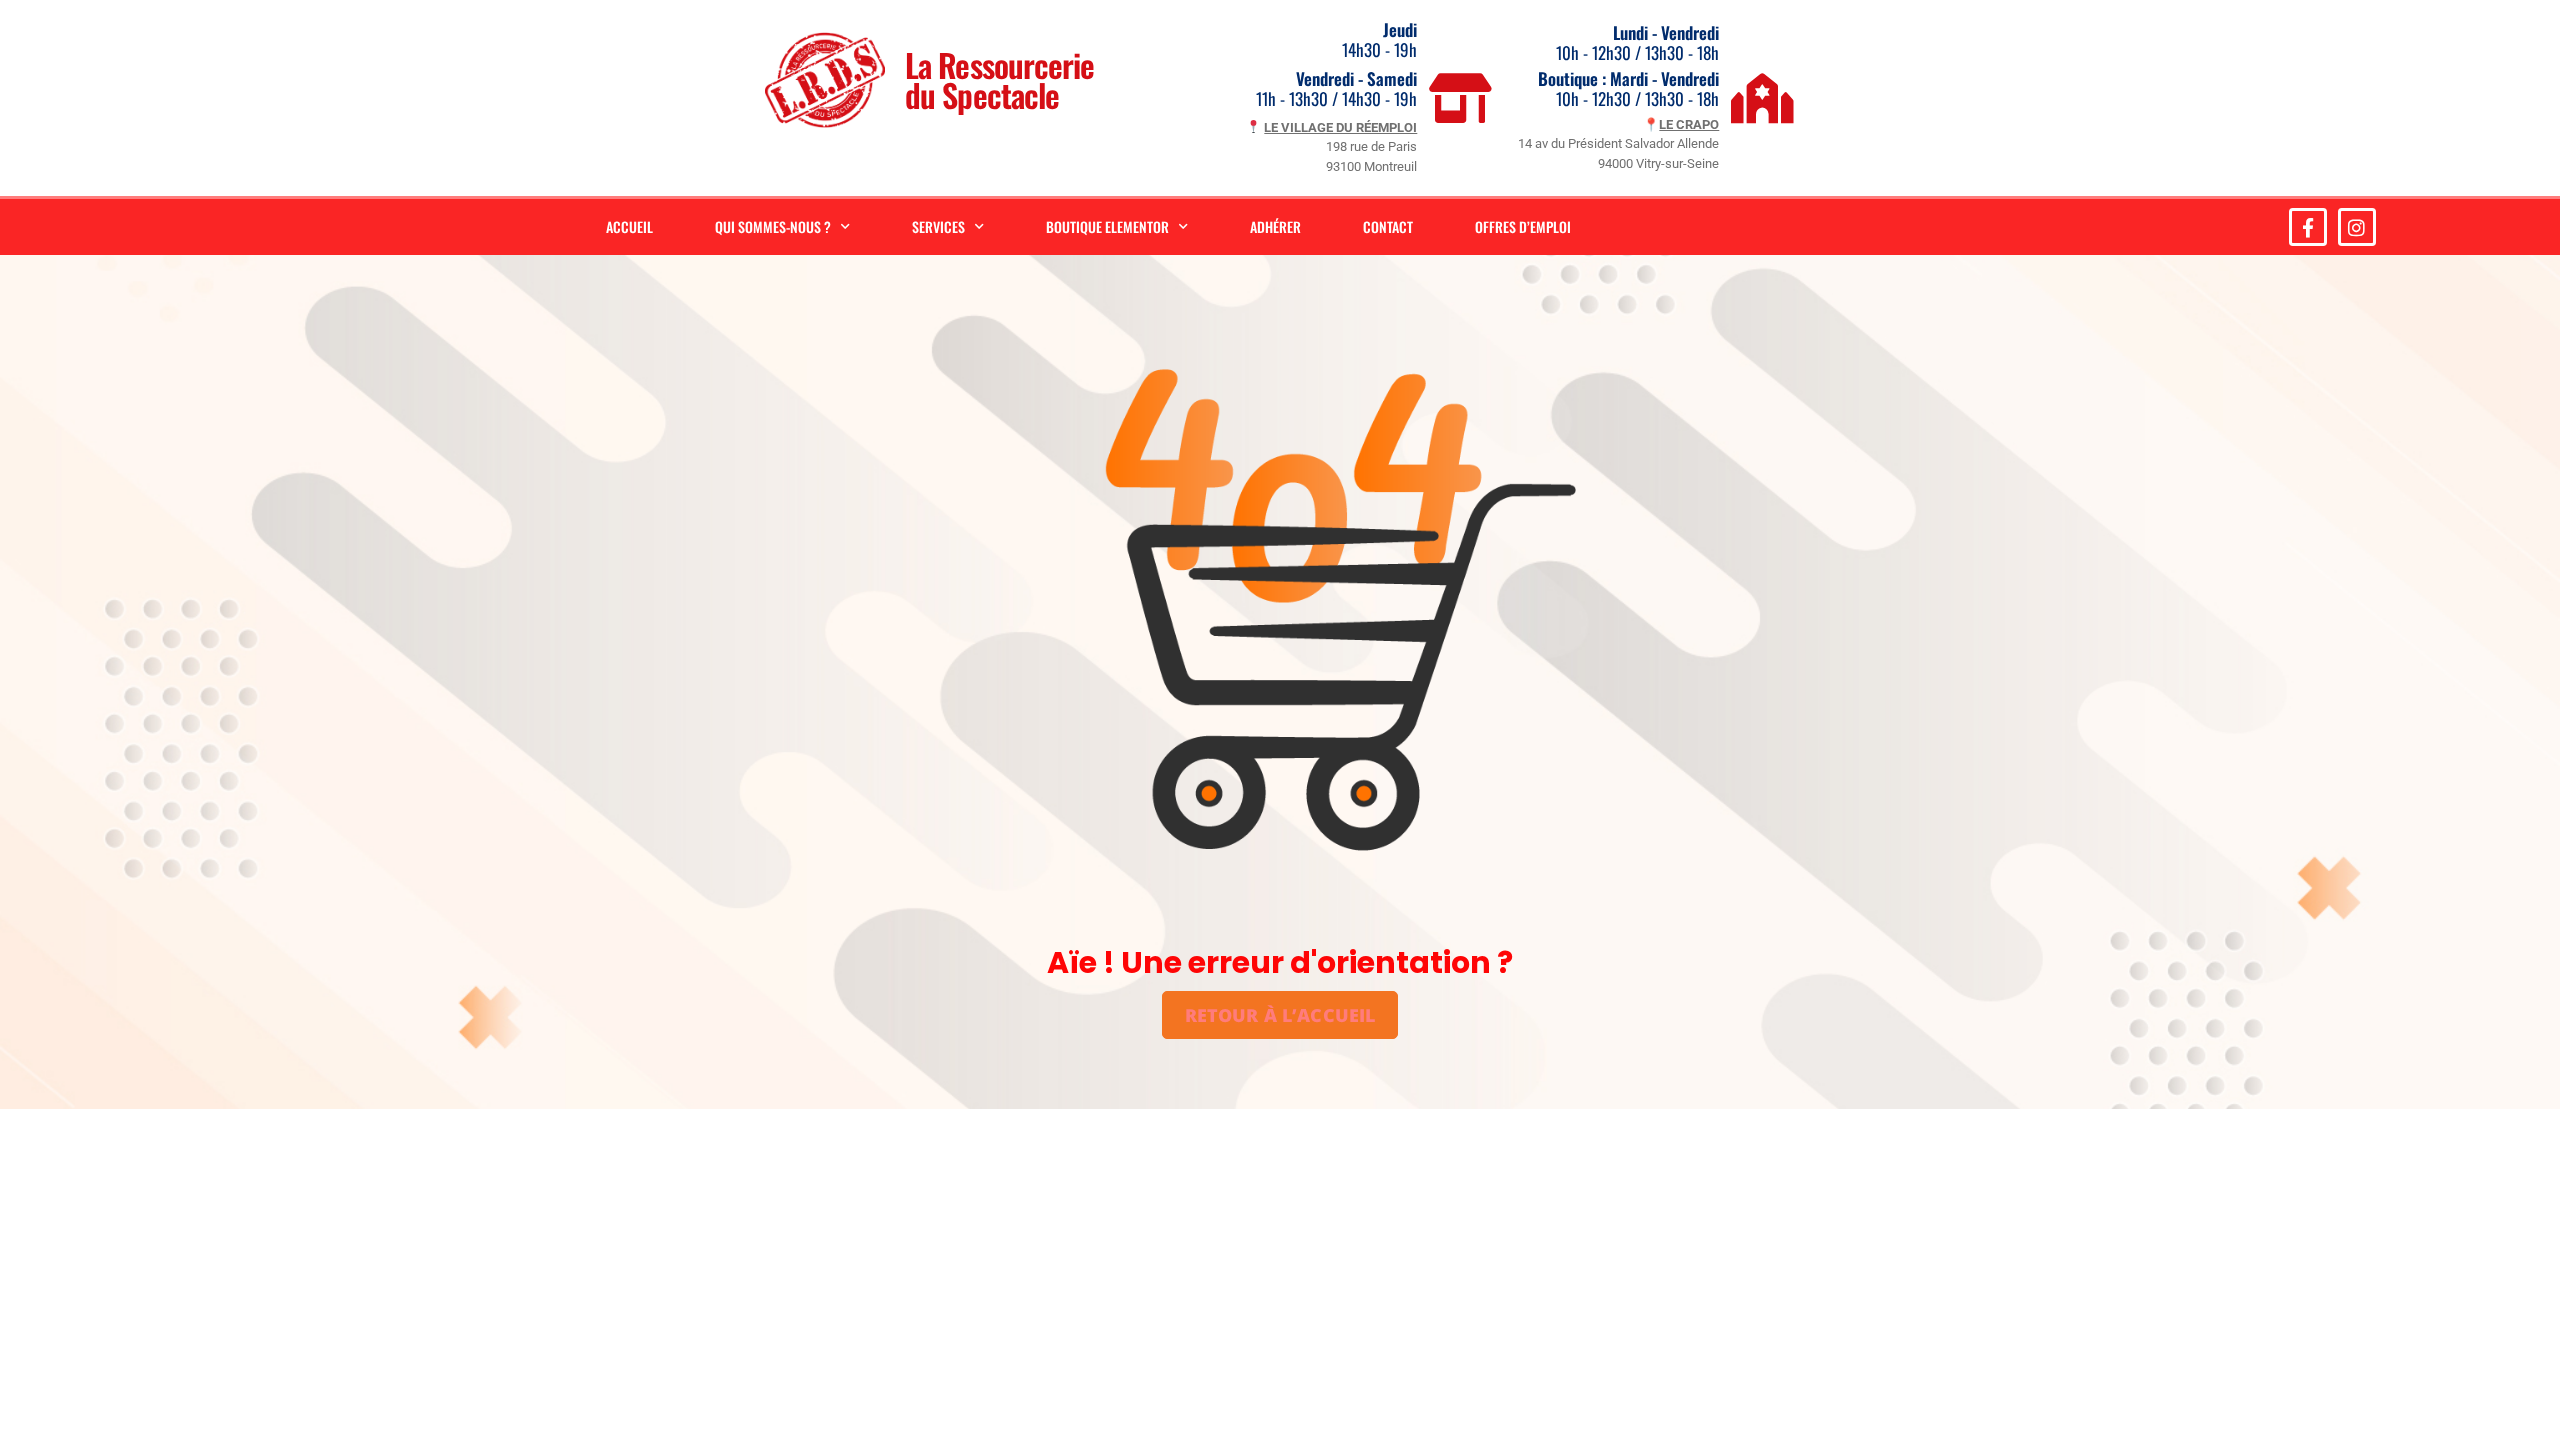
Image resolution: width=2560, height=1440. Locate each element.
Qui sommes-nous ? (773, 226)
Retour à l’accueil (1280, 1015)
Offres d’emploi (1523, 226)
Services (938, 226)
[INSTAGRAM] (2357, 227)
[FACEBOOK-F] (2308, 227)
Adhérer (1275, 226)
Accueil (629, 226)
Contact (1388, 226)
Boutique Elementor (1107, 226)
